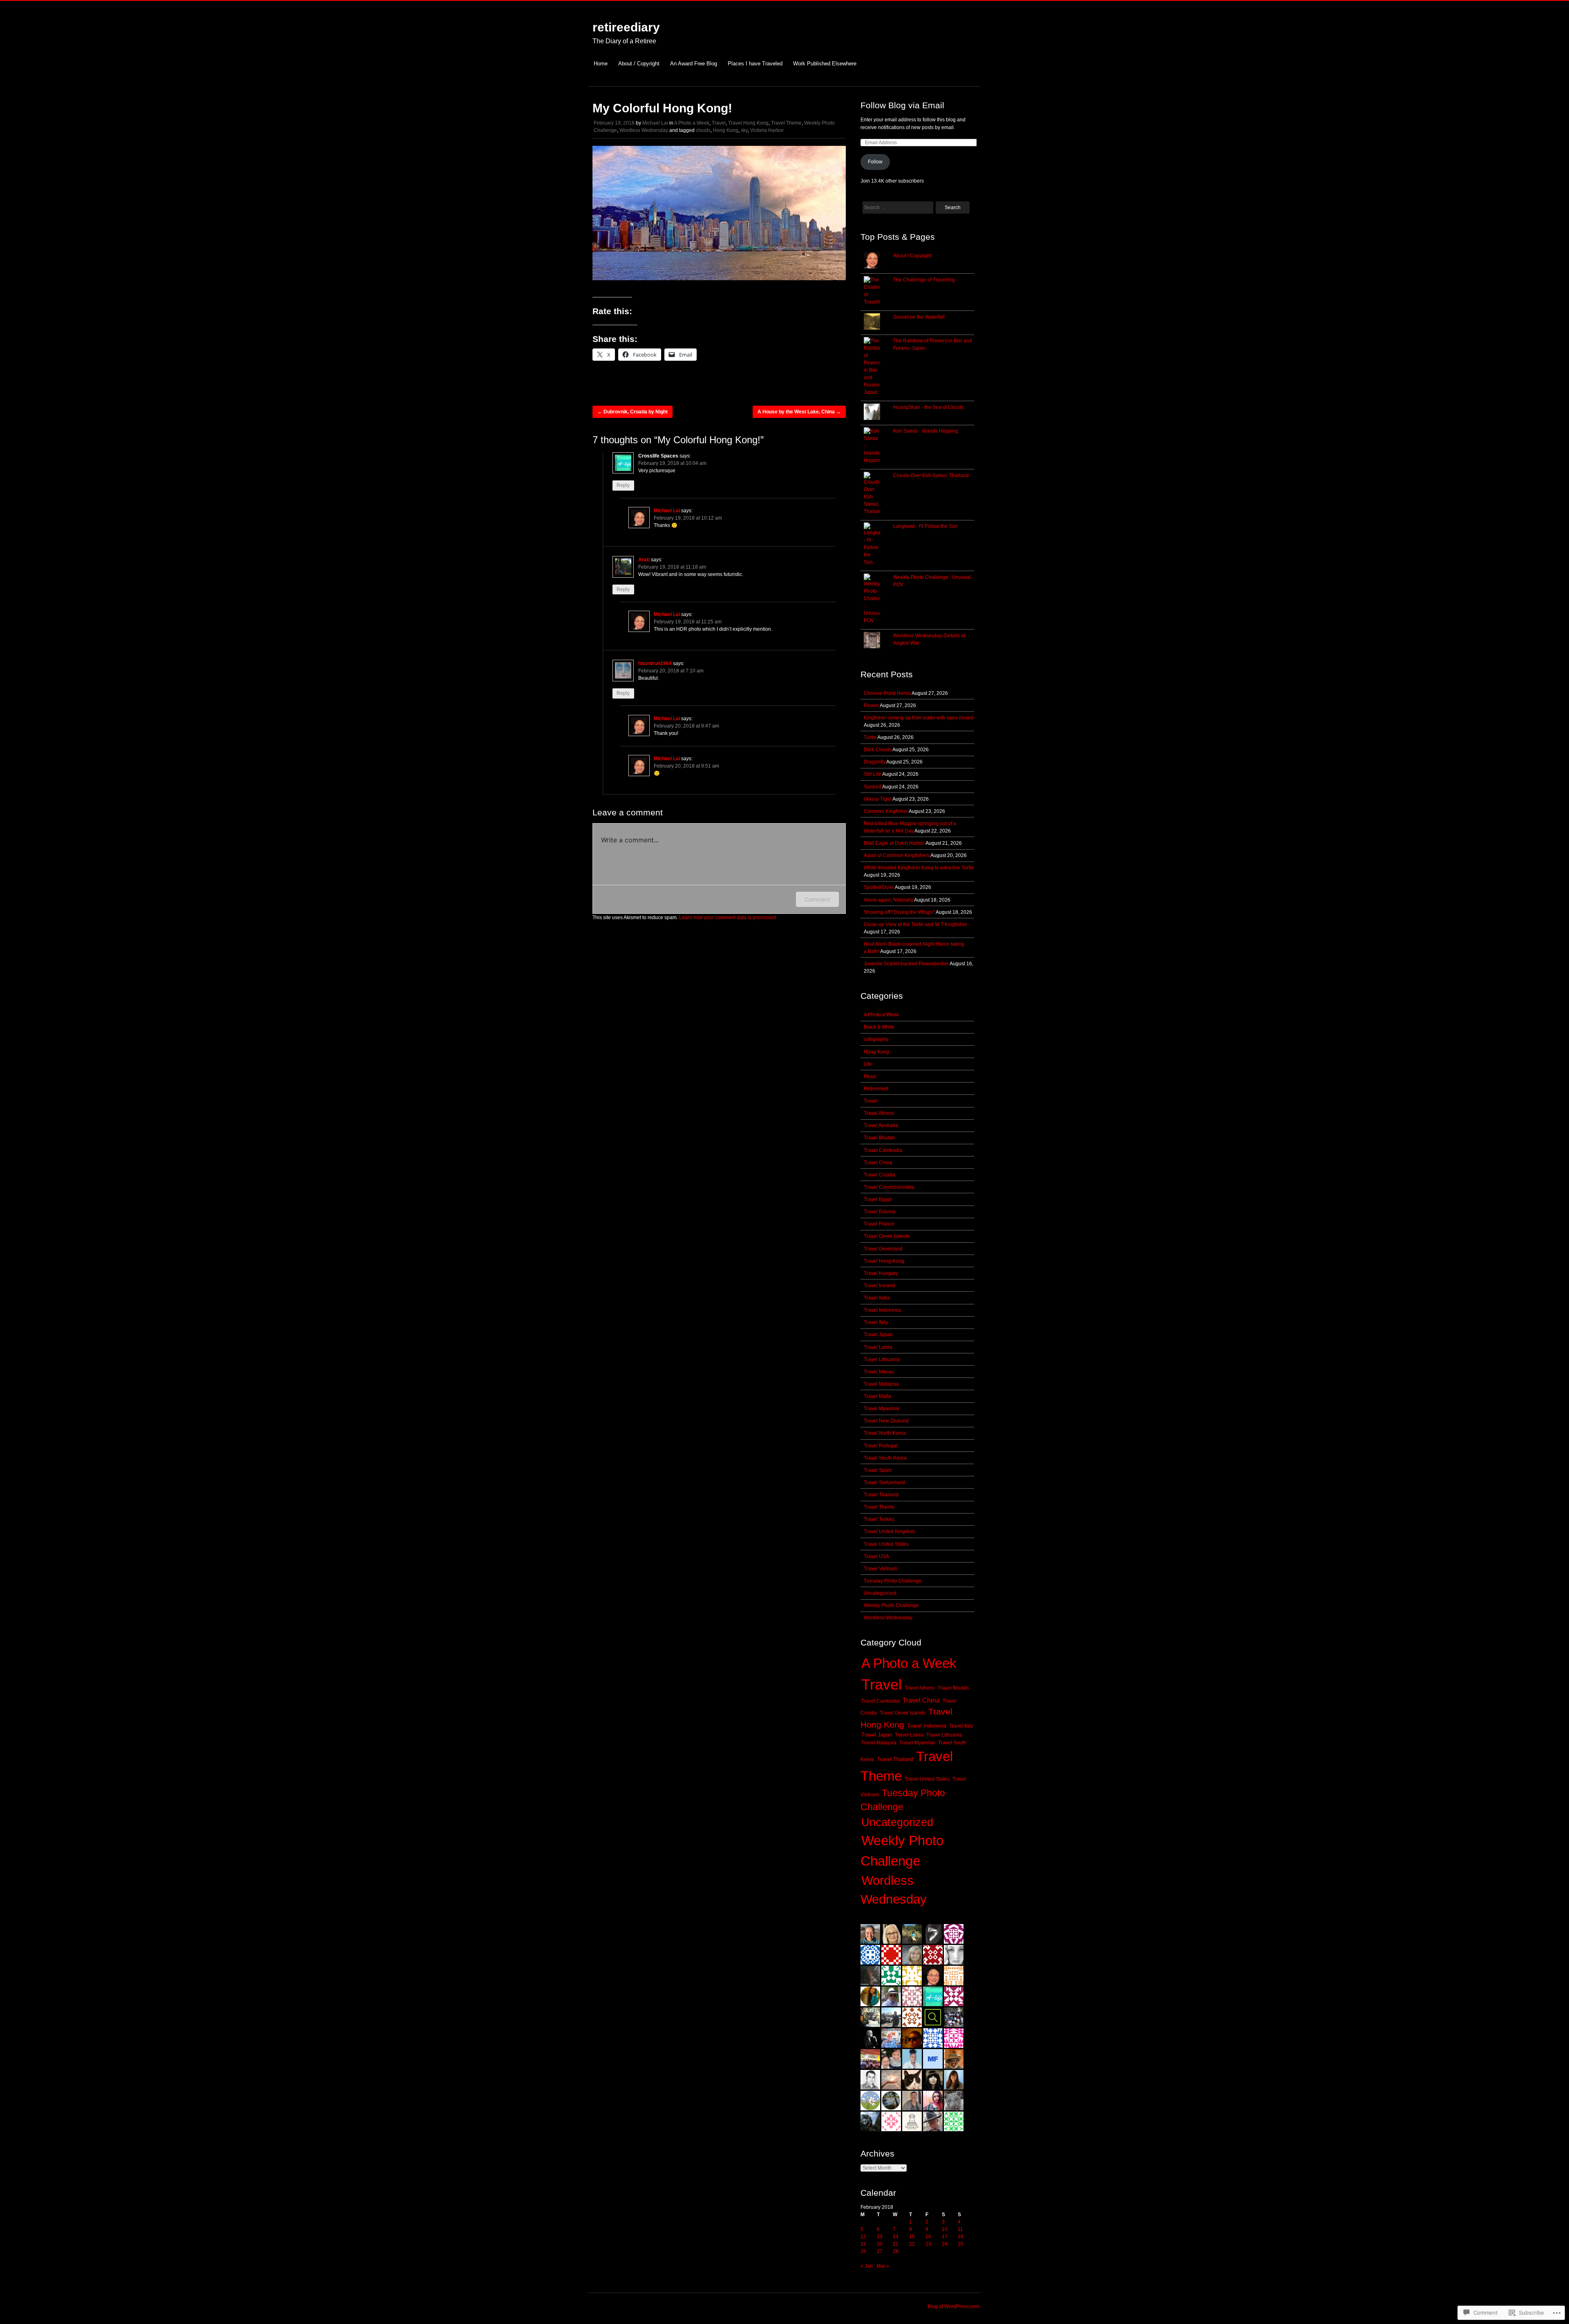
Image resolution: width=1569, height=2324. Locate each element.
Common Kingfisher (886, 811)
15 (912, 2237)
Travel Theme (786, 123)
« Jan (867, 2266)
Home (601, 64)
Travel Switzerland (884, 1482)
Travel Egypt (878, 1199)
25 (961, 2244)
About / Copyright (639, 64)
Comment (817, 899)
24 (945, 2244)
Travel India (877, 1298)
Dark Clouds (878, 750)
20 (880, 2244)
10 (945, 2229)
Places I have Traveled (755, 64)
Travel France (879, 1224)
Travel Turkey (879, 1519)
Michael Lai (655, 123)
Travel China (878, 1163)
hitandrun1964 (655, 663)
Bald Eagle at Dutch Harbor (894, 843)
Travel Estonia (880, 1212)
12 (863, 2237)
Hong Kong (726, 130)
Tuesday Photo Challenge (893, 1581)
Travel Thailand (881, 1495)
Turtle (870, 737)
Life (868, 1064)
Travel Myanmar (882, 1409)
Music (870, 1076)
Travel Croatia (879, 1175)
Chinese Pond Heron (887, 693)
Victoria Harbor (767, 130)
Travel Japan (878, 1335)
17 (945, 2237)
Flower (871, 705)
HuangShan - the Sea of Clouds (929, 407)
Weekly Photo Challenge (891, 1605)
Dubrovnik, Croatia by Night (633, 412)
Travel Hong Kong (748, 123)
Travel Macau (879, 1372)
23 (928, 2244)
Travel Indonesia (882, 1310)
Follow (875, 162)
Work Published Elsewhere (825, 64)
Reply (623, 486)
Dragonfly (875, 762)
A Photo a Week (692, 123)
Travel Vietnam (881, 1569)
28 (896, 2251)
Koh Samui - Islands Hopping (926, 431)
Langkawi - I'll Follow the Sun (925, 526)
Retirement (876, 1089)
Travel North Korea (885, 1433)
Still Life (873, 774)
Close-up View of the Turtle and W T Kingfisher (915, 924)
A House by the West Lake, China (799, 412)
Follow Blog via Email (902, 105)
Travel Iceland (879, 1286)
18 (961, 2237)
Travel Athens (879, 1113)
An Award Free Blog (694, 64)
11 (960, 2229)
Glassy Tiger (878, 799)
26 (863, 2251)
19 (863, 2244)
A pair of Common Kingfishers (897, 855)
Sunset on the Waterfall (919, 317)
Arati (644, 560)
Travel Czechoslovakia (889, 1187)
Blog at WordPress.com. (954, 2306)
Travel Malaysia (881, 1384)
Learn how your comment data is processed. (728, 918)
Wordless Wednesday (644, 130)
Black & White (879, 1027)
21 (896, 2244)
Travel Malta (877, 1396)
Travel (719, 123)
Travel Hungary (881, 1273)
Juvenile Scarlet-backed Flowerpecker (906, 964)
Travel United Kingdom (889, 1531)
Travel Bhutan (879, 1138)
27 (880, 2251)
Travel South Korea (885, 1458)
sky (744, 130)
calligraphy (876, 1039)
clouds (703, 130)
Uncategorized (880, 1593)
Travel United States (886, 1544)
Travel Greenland (883, 1249)
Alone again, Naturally (888, 900)
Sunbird (873, 787)
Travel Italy (876, 1322)
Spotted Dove (879, 887)
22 (912, 2244)
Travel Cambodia (883, 1150)
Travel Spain (878, 1470)
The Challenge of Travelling (924, 280)
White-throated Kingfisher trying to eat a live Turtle (919, 868)
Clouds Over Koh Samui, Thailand (931, 476)
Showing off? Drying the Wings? (899, 912)
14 (896, 2237)
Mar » (883, 2266)
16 (928, 2237)
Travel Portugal (881, 1446)
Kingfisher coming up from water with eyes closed (919, 718)
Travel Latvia (878, 1347)
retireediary (626, 27)
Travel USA (876, 1556)
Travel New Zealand (886, 1421)
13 (880, 2237)
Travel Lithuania (882, 1360)
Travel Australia (881, 1125)
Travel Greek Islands (887, 1236)
